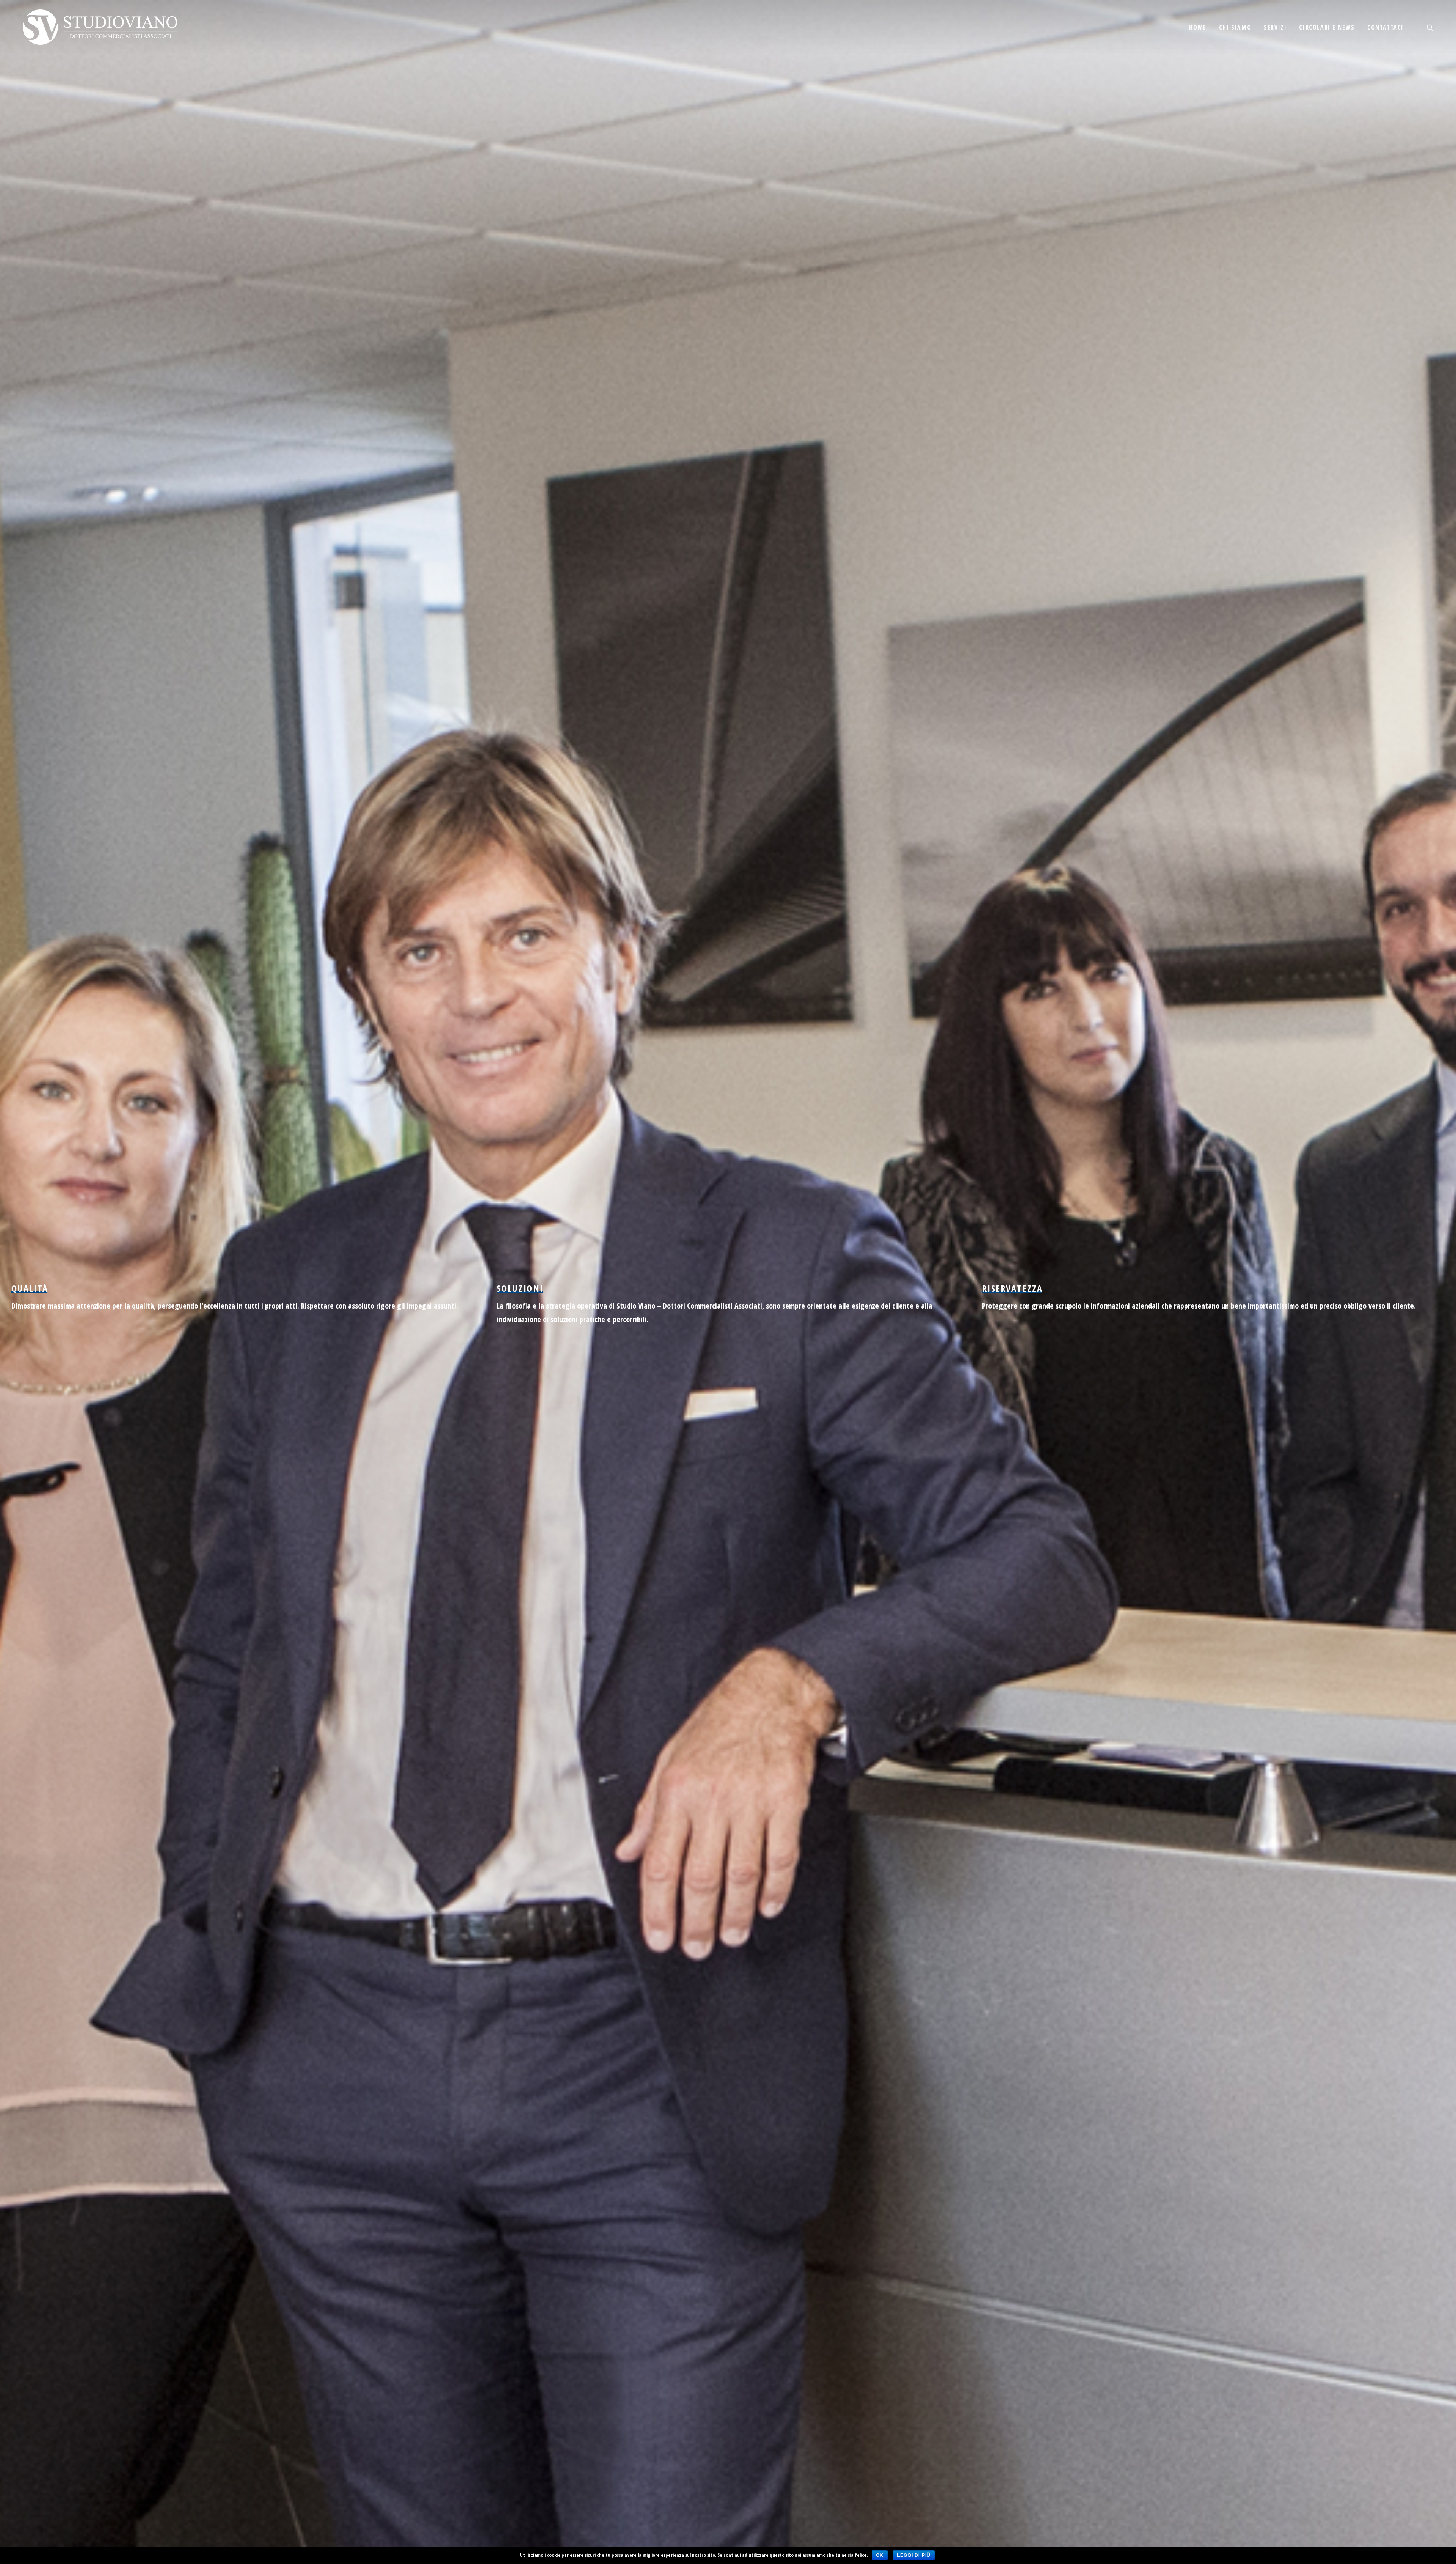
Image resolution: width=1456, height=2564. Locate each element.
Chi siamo (1235, 27)
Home (1198, 27)
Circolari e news (1327, 27)
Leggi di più (914, 2555)
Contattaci (1385, 27)
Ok (880, 2555)
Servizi (1275, 27)
